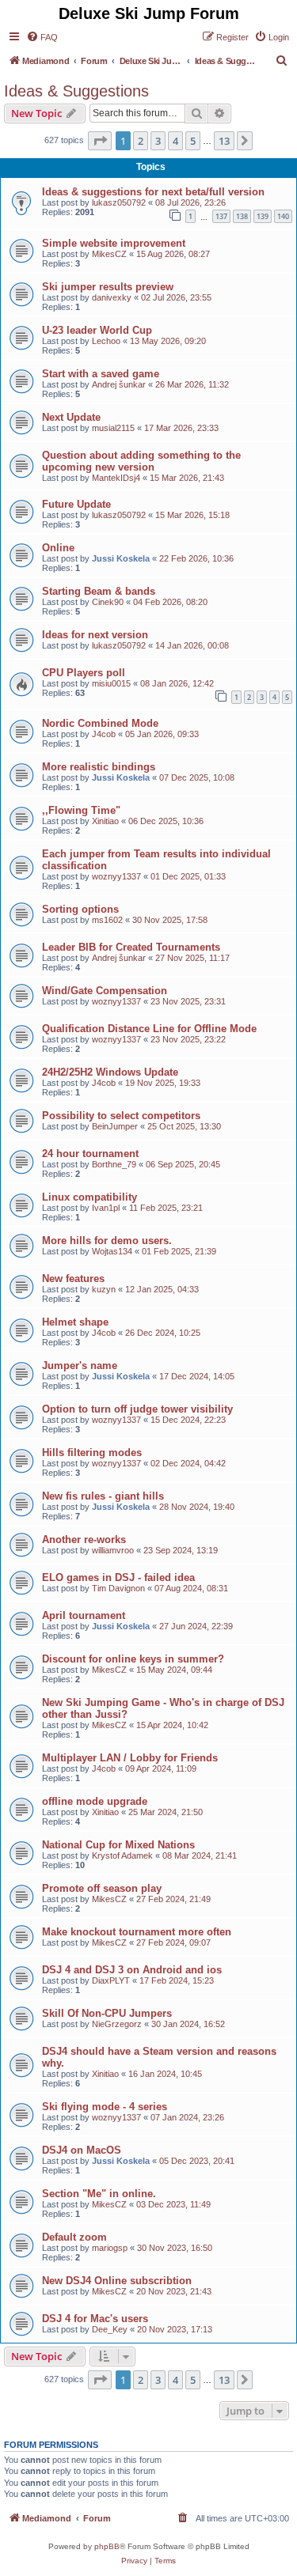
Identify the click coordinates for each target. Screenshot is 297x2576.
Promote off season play (102, 1888)
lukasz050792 (119, 202)
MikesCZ (109, 254)
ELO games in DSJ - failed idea (118, 1577)
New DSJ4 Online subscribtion (117, 2281)
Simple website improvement (114, 243)
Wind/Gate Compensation (105, 991)
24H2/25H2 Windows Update (110, 1072)
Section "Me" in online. (99, 2194)
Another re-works (84, 1540)
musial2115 (113, 428)
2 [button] (141, 141)
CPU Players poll (84, 673)
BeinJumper (115, 1126)
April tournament (84, 1615)
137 (221, 216)
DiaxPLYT (111, 1980)
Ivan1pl (106, 1208)
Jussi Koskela (121, 558)
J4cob (104, 734)
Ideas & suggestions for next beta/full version (153, 192)
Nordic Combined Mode (100, 723)
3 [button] (158, 141)
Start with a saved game (101, 374)
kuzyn (104, 1289)
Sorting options (80, 909)
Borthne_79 (114, 1164)
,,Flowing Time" (81, 810)
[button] (100, 141)
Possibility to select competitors (121, 1116)
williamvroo (113, 1550)
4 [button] (175, 141)
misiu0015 (111, 683)
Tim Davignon (118, 1588)
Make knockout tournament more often (137, 1932)
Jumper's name (80, 1366)
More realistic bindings (99, 767)
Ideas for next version (95, 635)
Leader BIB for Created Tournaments (131, 947)
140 (283, 216)
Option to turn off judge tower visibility (137, 1409)
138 (242, 216)
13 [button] (224, 141)
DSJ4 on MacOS (82, 2150)
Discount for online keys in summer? (133, 1659)
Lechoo (106, 341)
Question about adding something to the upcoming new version (141, 461)
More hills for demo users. (107, 1241)
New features (73, 1279)
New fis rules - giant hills (103, 1496)
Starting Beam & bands (99, 591)
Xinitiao (105, 821)
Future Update (76, 504)
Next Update (71, 417)
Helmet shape (75, 1322)
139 (263, 216)
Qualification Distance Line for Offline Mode (149, 1029)
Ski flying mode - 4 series (105, 2107)
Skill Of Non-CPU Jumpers (107, 2013)
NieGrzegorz (117, 2024)
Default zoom (74, 2237)
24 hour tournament (90, 1154)
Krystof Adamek (122, 1855)
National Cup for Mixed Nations (118, 1845)
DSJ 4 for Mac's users (95, 2319)
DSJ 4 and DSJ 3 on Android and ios (132, 1970)
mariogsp (110, 2248)
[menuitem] (42, 37)
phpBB (107, 2546)
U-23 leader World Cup (97, 330)
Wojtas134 (112, 1251)
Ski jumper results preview (108, 287)
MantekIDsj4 (116, 478)
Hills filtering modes (92, 1453)
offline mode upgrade (95, 1801)
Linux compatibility (89, 1197)
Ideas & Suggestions (76, 91)
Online (58, 548)
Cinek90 (108, 602)
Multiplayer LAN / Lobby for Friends (130, 1758)
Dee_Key (110, 2329)
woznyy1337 (116, 876)
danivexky (112, 297)
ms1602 (107, 920)
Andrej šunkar (119, 384)
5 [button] (193, 141)
